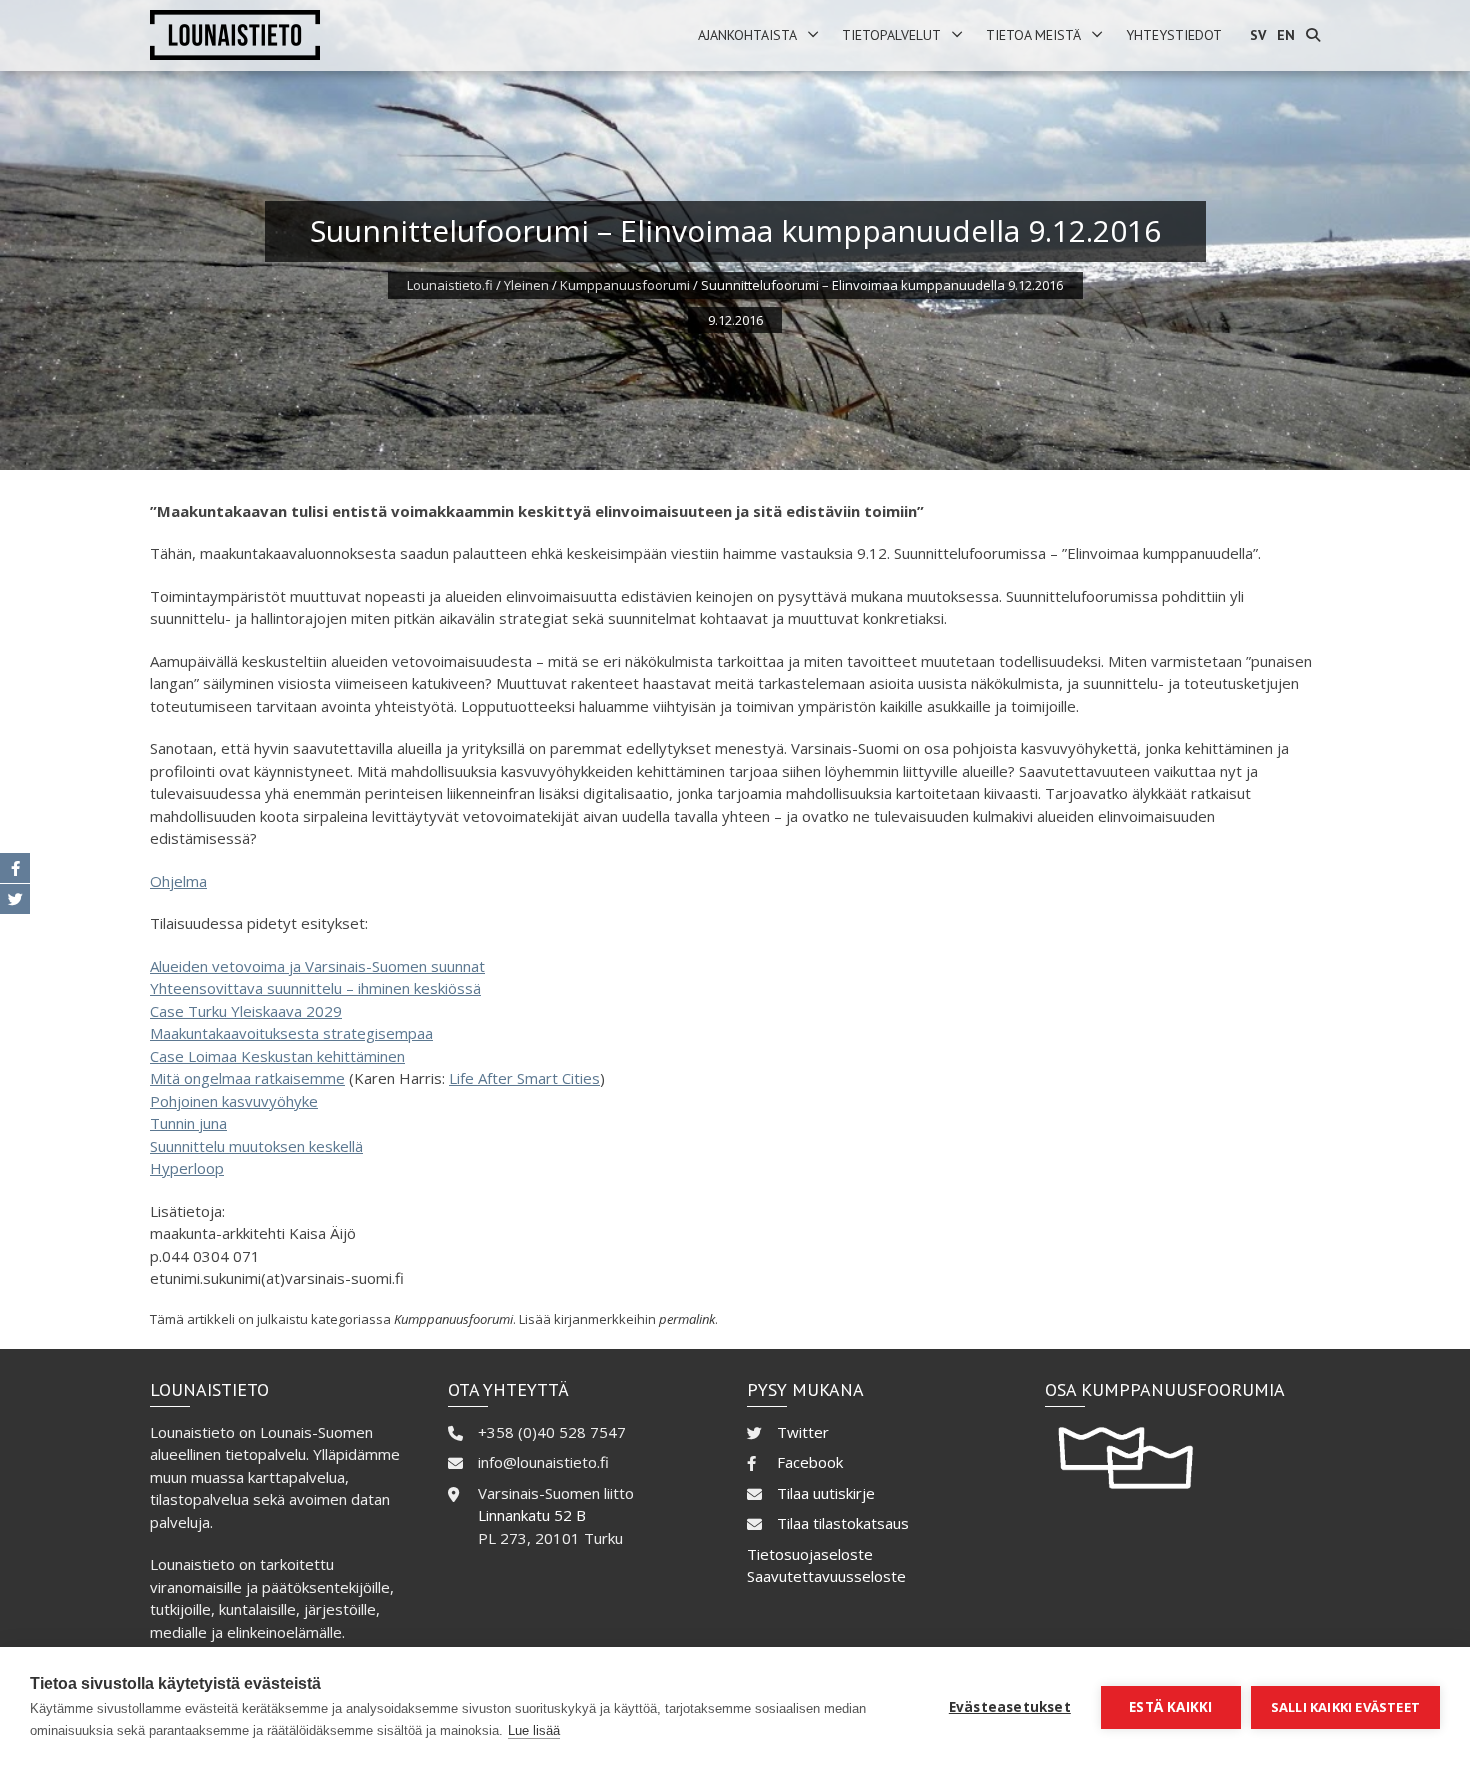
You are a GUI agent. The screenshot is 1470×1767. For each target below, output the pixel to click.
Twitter (803, 1432)
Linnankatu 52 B (532, 1515)
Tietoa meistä (1033, 35)
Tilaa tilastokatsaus (843, 1523)
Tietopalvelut (891, 35)
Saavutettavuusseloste (826, 1576)
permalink (687, 1319)
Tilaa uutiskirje (826, 1493)
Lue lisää (534, 1730)
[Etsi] (1313, 35)
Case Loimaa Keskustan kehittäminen (277, 1056)
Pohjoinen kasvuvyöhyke (234, 1101)
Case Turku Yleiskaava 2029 (246, 1011)
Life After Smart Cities (524, 1078)
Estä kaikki (1170, 1707)
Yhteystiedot (1174, 35)
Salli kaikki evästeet (1345, 1707)
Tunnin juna (188, 1123)
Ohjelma (178, 881)
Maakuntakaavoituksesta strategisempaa (291, 1033)
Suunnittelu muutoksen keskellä (256, 1146)
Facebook (810, 1462)
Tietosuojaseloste (810, 1554)
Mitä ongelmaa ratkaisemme (247, 1078)
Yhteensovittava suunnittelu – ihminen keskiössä (315, 988)
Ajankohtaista (747, 35)
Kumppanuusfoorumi (625, 285)
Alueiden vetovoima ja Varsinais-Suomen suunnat (317, 966)
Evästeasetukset (1010, 1707)
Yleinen (526, 285)
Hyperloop (187, 1168)
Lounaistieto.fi (450, 285)
